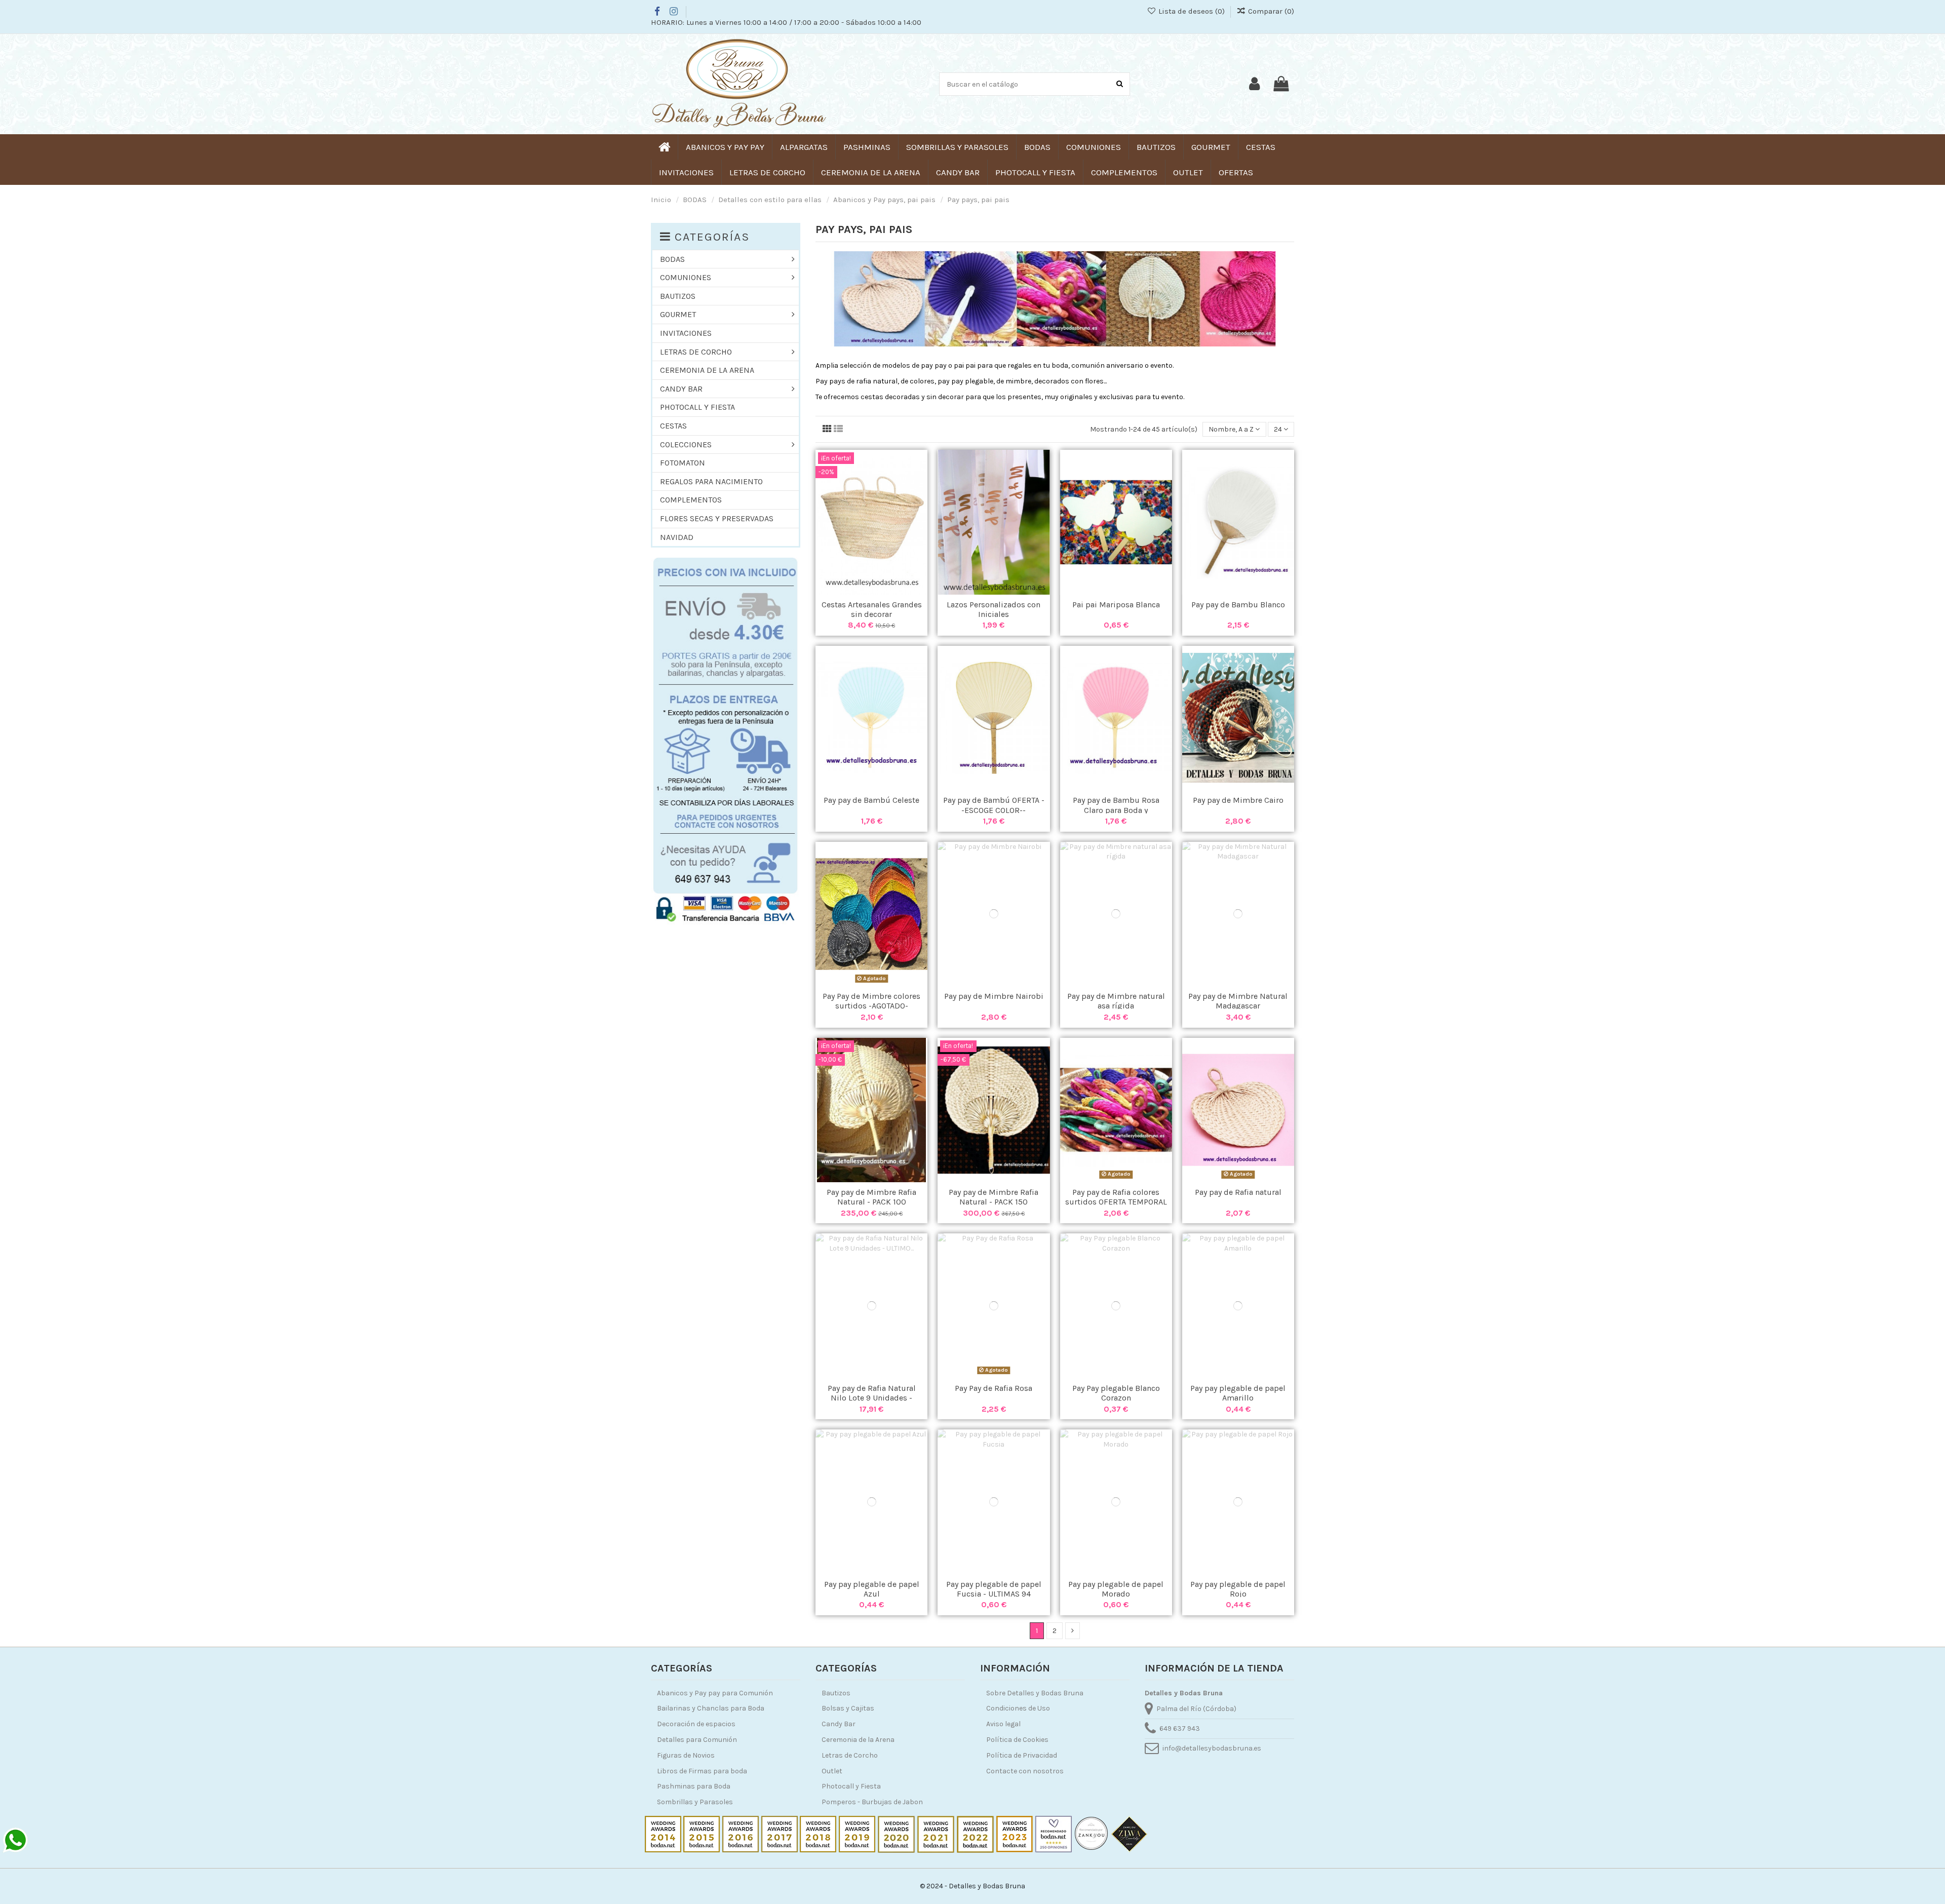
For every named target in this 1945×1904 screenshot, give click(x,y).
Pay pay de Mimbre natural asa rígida (1116, 1001)
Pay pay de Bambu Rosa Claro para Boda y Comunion (1116, 810)
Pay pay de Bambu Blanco (1238, 605)
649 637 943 (1180, 1728)
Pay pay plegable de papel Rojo (1238, 1589)
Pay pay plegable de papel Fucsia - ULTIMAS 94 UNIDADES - (994, 1594)
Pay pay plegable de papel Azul (872, 1589)
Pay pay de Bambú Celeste (871, 800)
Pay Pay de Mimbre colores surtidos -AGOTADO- (871, 1001)
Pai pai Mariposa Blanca (1116, 605)
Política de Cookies (1017, 1740)
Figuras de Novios (686, 1755)
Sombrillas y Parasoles (695, 1802)
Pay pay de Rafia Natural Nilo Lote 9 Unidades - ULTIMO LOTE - (872, 1398)
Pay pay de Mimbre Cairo (1238, 800)
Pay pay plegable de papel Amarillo (1238, 1393)
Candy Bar (839, 1724)
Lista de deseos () (1191, 11)
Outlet (832, 1771)
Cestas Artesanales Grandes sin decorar (872, 609)
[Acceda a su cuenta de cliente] (1254, 84)
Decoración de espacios (696, 1724)
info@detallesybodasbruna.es (1212, 1748)
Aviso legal (1003, 1724)
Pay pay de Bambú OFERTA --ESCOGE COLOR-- (994, 805)
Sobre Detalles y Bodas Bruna (1035, 1693)
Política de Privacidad (1022, 1755)
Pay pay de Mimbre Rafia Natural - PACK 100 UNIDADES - (871, 1202)
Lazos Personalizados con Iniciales (994, 609)
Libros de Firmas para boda (702, 1771)
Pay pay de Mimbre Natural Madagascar (1238, 1001)
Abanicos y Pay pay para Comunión (715, 1693)
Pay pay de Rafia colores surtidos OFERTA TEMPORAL (1116, 1197)
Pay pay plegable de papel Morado (1116, 1589)
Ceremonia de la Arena (858, 1740)
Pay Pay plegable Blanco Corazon (1116, 1393)
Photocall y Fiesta (851, 1786)
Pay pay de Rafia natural (1238, 1192)
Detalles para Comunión (697, 1740)
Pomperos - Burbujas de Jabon (872, 1802)
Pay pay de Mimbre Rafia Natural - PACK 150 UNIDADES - (994, 1202)
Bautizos (836, 1693)
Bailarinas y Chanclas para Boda (711, 1708)
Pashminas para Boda (694, 1786)
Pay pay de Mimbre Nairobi (994, 996)
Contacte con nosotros (1025, 1771)
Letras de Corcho (850, 1755)
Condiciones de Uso (1018, 1708)
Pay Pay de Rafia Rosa (994, 1388)
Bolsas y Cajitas (848, 1708)
